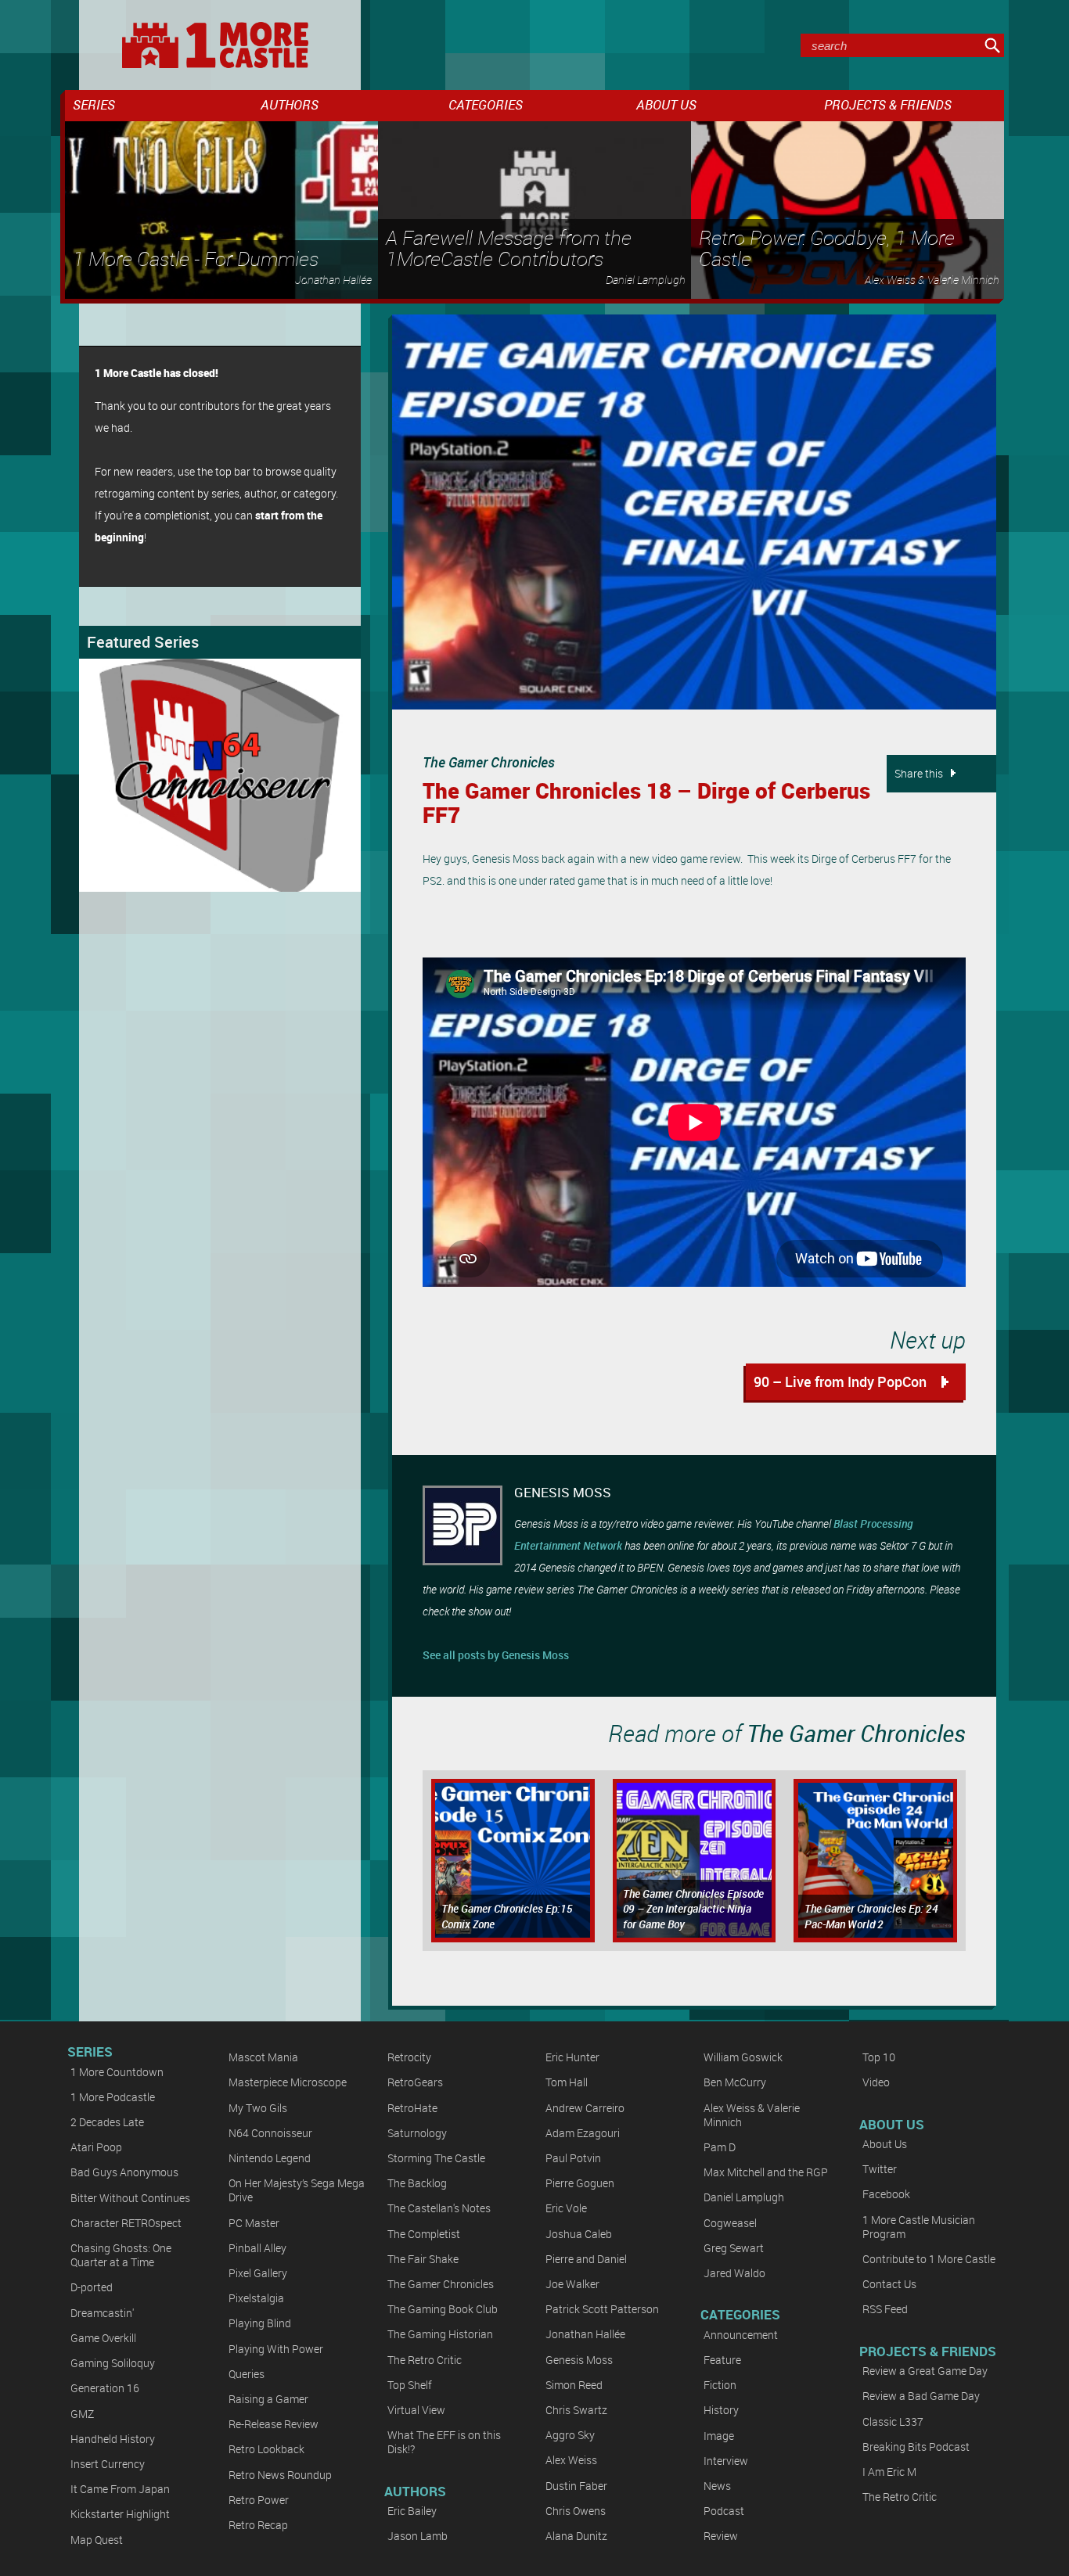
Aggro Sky (570, 2435)
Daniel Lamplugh (744, 2197)
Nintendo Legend (270, 2158)
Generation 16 (105, 2388)
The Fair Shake (423, 2259)
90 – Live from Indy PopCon (840, 1381)
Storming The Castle (436, 2158)
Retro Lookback (266, 2449)
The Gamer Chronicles (489, 762)
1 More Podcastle (113, 2097)
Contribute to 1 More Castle (929, 2259)
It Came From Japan (120, 2489)
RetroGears (415, 2082)
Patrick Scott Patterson (602, 2309)
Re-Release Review (274, 2424)
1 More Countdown (117, 2072)
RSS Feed (885, 2309)
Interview (726, 2461)
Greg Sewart (734, 2248)
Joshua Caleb (579, 2234)
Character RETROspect (126, 2223)
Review (721, 2536)
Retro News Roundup (280, 2475)
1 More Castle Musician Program (919, 2227)
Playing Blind (260, 2323)
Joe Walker (572, 2284)
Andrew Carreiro (585, 2108)
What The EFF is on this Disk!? (444, 2442)
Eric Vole (566, 2208)
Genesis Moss (579, 2360)
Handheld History (113, 2439)
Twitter (880, 2169)
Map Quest (97, 2540)
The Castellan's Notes (439, 2208)
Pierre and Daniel (586, 2259)
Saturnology (417, 2133)
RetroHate (412, 2108)
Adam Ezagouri (583, 2133)
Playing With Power (276, 2349)
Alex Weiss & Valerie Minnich (752, 2115)
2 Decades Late (107, 2122)
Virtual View (416, 2410)
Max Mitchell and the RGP (766, 2172)
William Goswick (743, 2057)
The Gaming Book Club (443, 2309)
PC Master (254, 2223)
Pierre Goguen (580, 2183)
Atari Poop (96, 2147)
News (717, 2486)
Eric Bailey (412, 2511)
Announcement (741, 2335)
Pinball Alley (257, 2248)
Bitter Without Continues (130, 2198)
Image (719, 2436)
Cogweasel (730, 2223)
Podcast (724, 2511)
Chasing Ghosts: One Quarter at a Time (121, 2255)
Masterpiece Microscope (288, 2082)
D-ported (92, 2287)
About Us (885, 2144)
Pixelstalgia (256, 2298)
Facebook (886, 2194)
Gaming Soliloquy (113, 2363)
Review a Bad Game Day (921, 2396)
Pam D (720, 2147)
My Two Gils (258, 2108)
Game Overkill (103, 2338)
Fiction (720, 2385)
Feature (722, 2360)
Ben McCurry (735, 2082)
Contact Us (889, 2284)
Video (876, 2082)
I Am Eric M (889, 2472)
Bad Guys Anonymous (124, 2172)
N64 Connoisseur (270, 2133)
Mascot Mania (263, 2057)
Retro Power (259, 2500)
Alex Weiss (571, 2460)
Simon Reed (574, 2385)
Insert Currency (108, 2464)
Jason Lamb (418, 2536)
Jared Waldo (734, 2273)
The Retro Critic (425, 2360)
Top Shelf (410, 2385)
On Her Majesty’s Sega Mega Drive (297, 2190)
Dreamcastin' (102, 2313)
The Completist (424, 2234)
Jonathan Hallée (585, 2334)
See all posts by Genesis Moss (496, 1655)
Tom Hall (567, 2082)
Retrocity (409, 2057)
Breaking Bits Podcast (916, 2447)
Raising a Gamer (268, 2399)
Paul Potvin (573, 2158)
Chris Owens (576, 2511)
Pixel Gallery (258, 2273)
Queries (247, 2374)
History (721, 2410)
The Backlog (417, 2183)
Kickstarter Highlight (120, 2514)
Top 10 (879, 2057)
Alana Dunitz (576, 2536)
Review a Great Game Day (925, 2371)
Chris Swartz (576, 2410)
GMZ (82, 2414)
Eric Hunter (572, 2057)
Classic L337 (893, 2422)
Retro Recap (258, 2525)
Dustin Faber (576, 2486)
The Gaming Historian (440, 2334)
